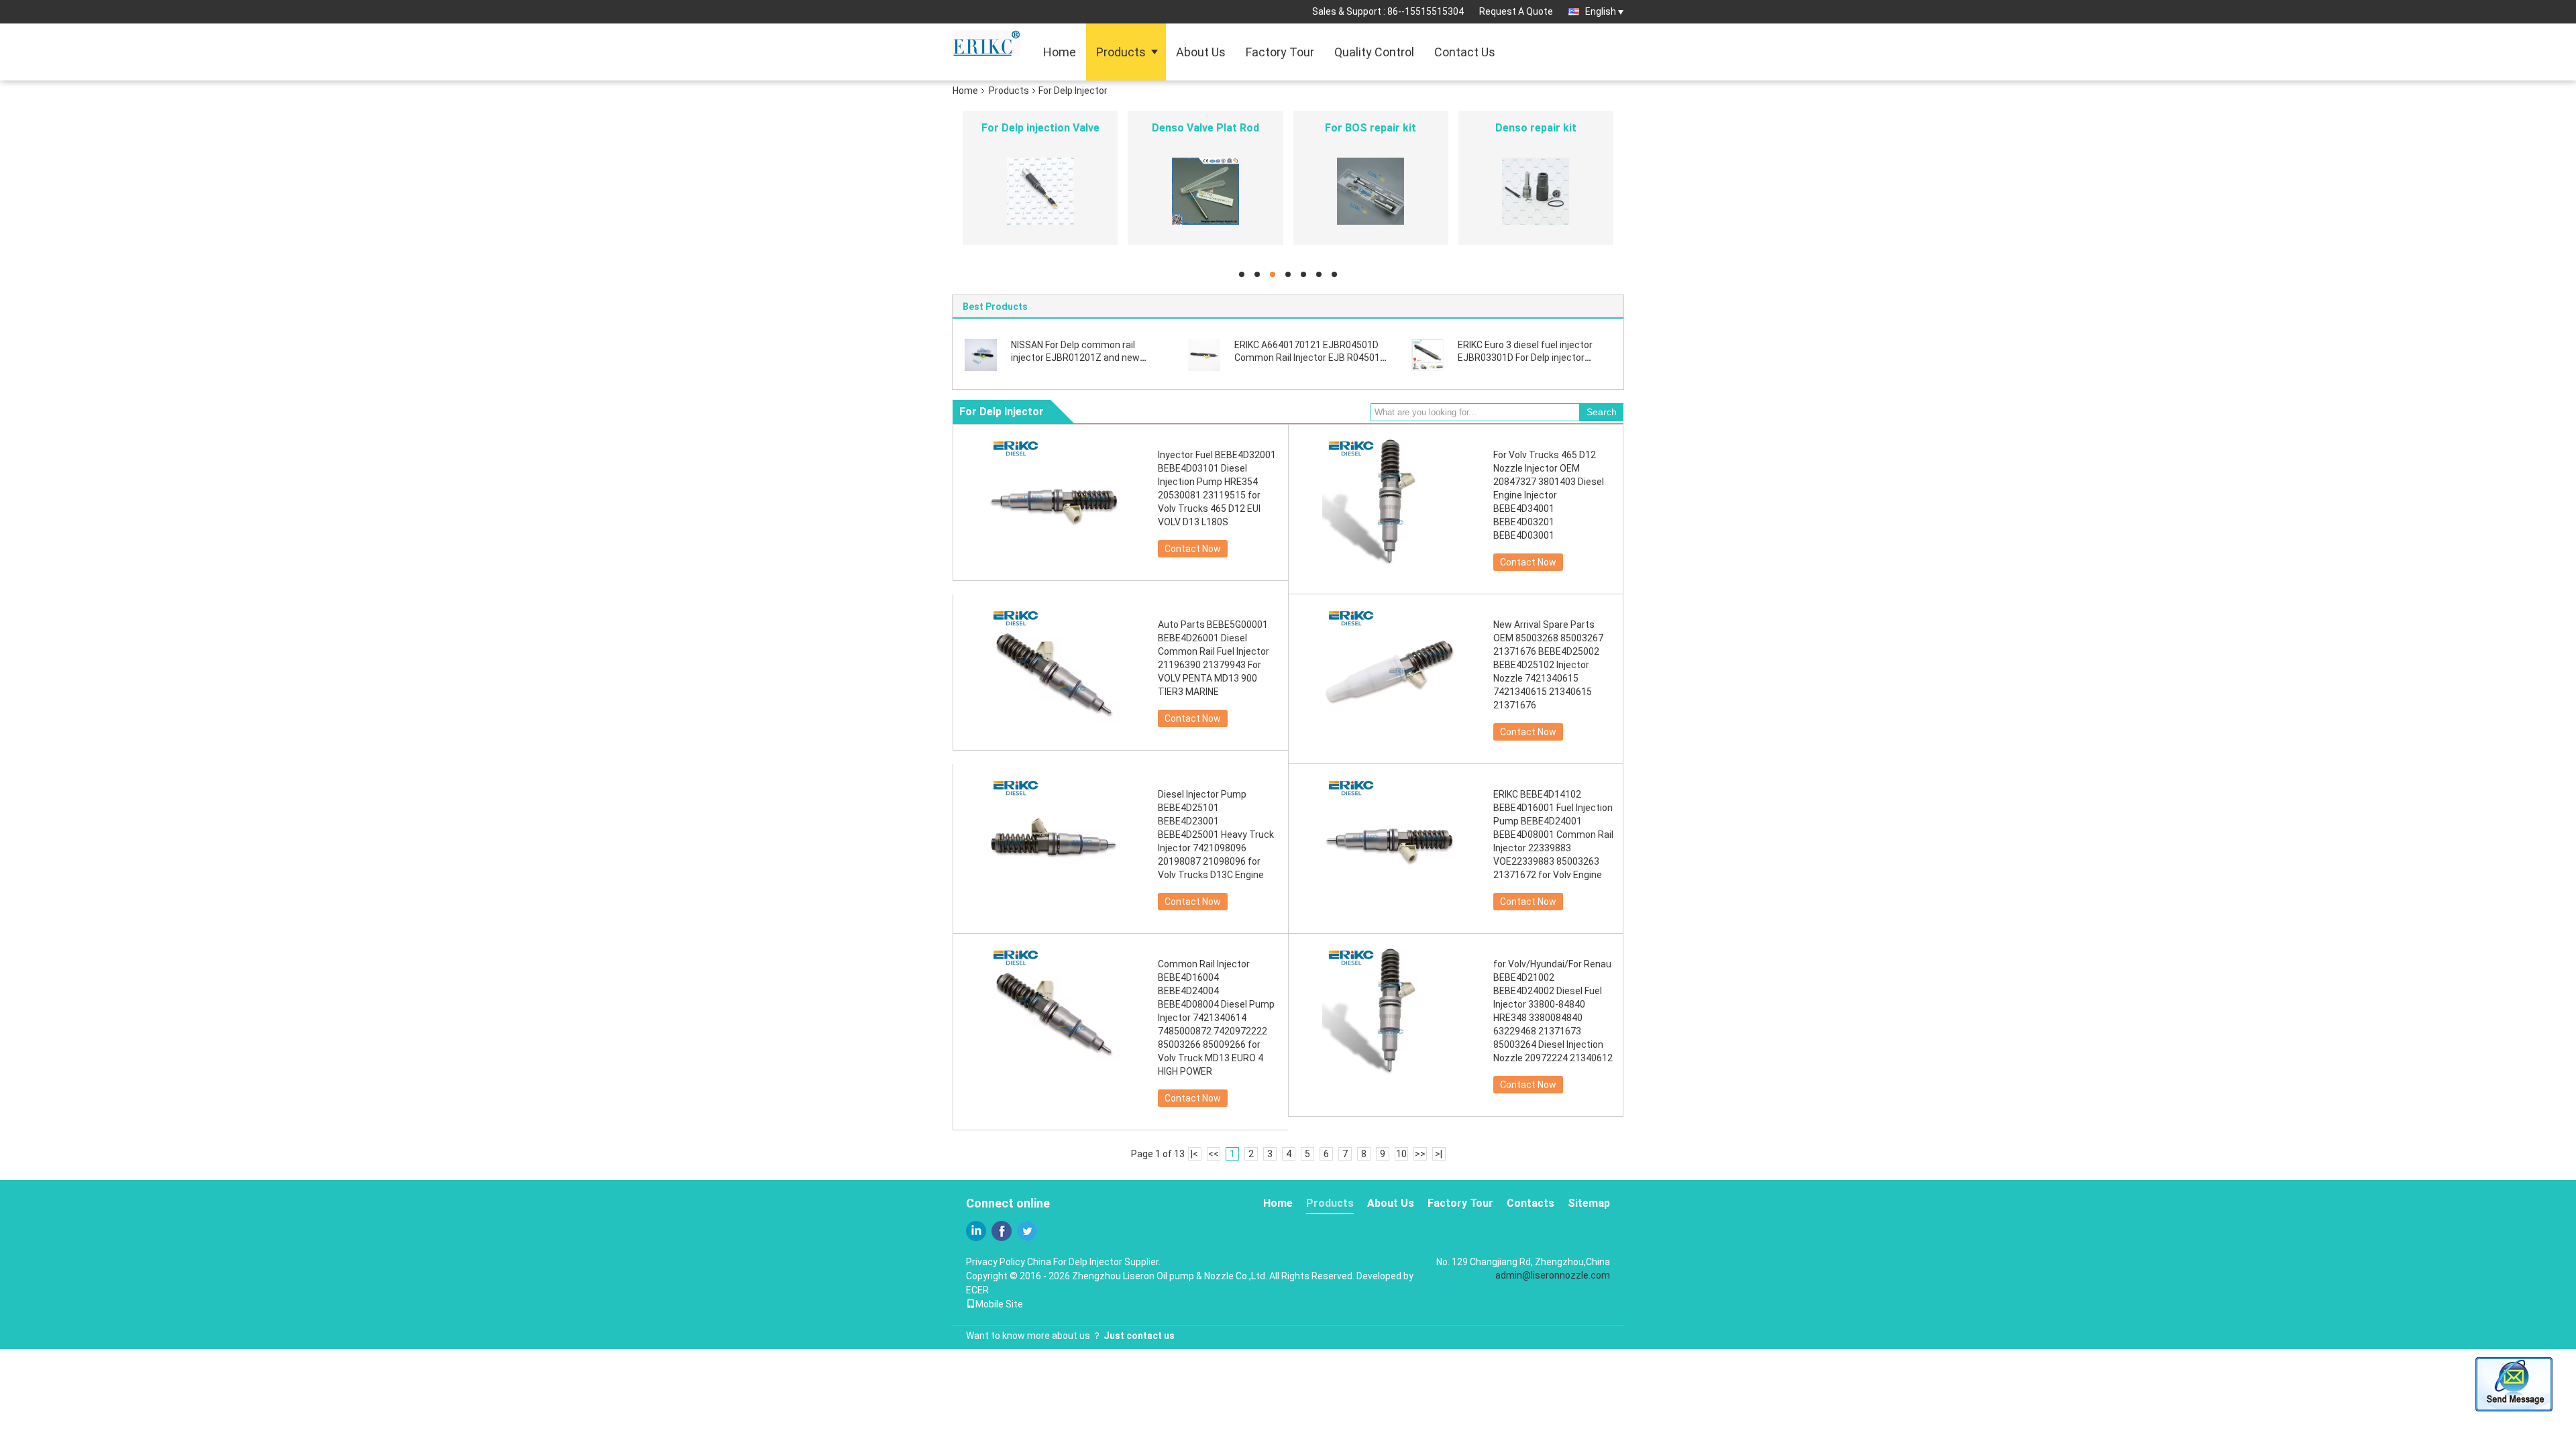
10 (1401, 1154)
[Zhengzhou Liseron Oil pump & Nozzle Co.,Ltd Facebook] (1002, 1231)
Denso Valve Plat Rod (1205, 128)
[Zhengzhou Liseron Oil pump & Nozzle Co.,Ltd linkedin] (976, 1231)
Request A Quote (1516, 11)
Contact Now (1193, 549)
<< (1214, 1154)
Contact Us (1465, 52)
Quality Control (1374, 52)
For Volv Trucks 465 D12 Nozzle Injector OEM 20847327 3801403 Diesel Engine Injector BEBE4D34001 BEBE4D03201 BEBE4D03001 (1549, 495)
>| (1439, 1154)
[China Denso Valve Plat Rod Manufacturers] (1205, 191)
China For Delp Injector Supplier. (1094, 1262)
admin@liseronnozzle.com (1553, 1275)
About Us (1201, 52)
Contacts (1531, 1203)
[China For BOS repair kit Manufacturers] (1371, 191)
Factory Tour (1280, 52)
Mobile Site (999, 1304)
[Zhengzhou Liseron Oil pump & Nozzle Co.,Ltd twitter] (1027, 1231)
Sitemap (1589, 1203)
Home (1060, 52)
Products (1121, 52)
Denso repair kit (1536, 128)
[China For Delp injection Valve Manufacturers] (1040, 191)
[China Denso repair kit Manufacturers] (1536, 191)
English (1601, 11)
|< (1194, 1154)
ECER (977, 1290)
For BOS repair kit (1371, 128)
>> (1420, 1154)
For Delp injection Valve (1040, 128)
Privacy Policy (996, 1262)
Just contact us (1139, 1336)
